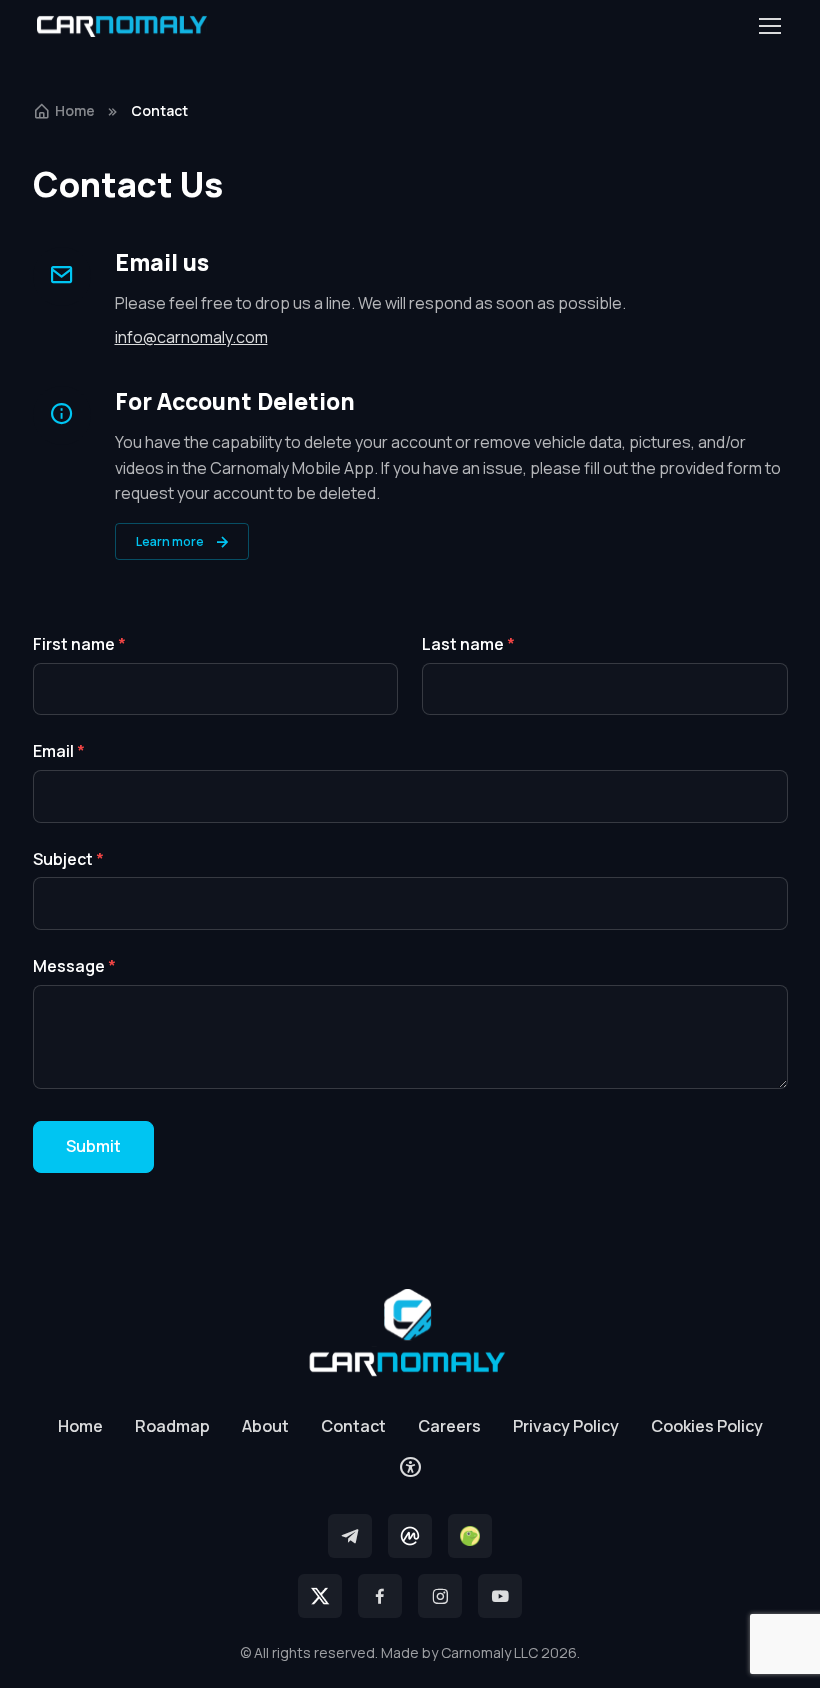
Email (59, 751)
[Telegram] (350, 1536)
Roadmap (172, 1426)
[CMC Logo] (410, 1536)
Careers (449, 1426)
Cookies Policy (707, 1426)
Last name (468, 644)
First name (79, 644)
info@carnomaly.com (191, 337)
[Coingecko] (470, 1536)
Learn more (170, 541)
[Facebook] (380, 1596)
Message (74, 966)
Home (75, 110)
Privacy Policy (566, 1426)
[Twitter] (320, 1596)
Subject (68, 859)
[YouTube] (500, 1596)
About (265, 1426)
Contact (353, 1426)
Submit (93, 1146)
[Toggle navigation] (769, 26)
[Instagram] (440, 1596)
